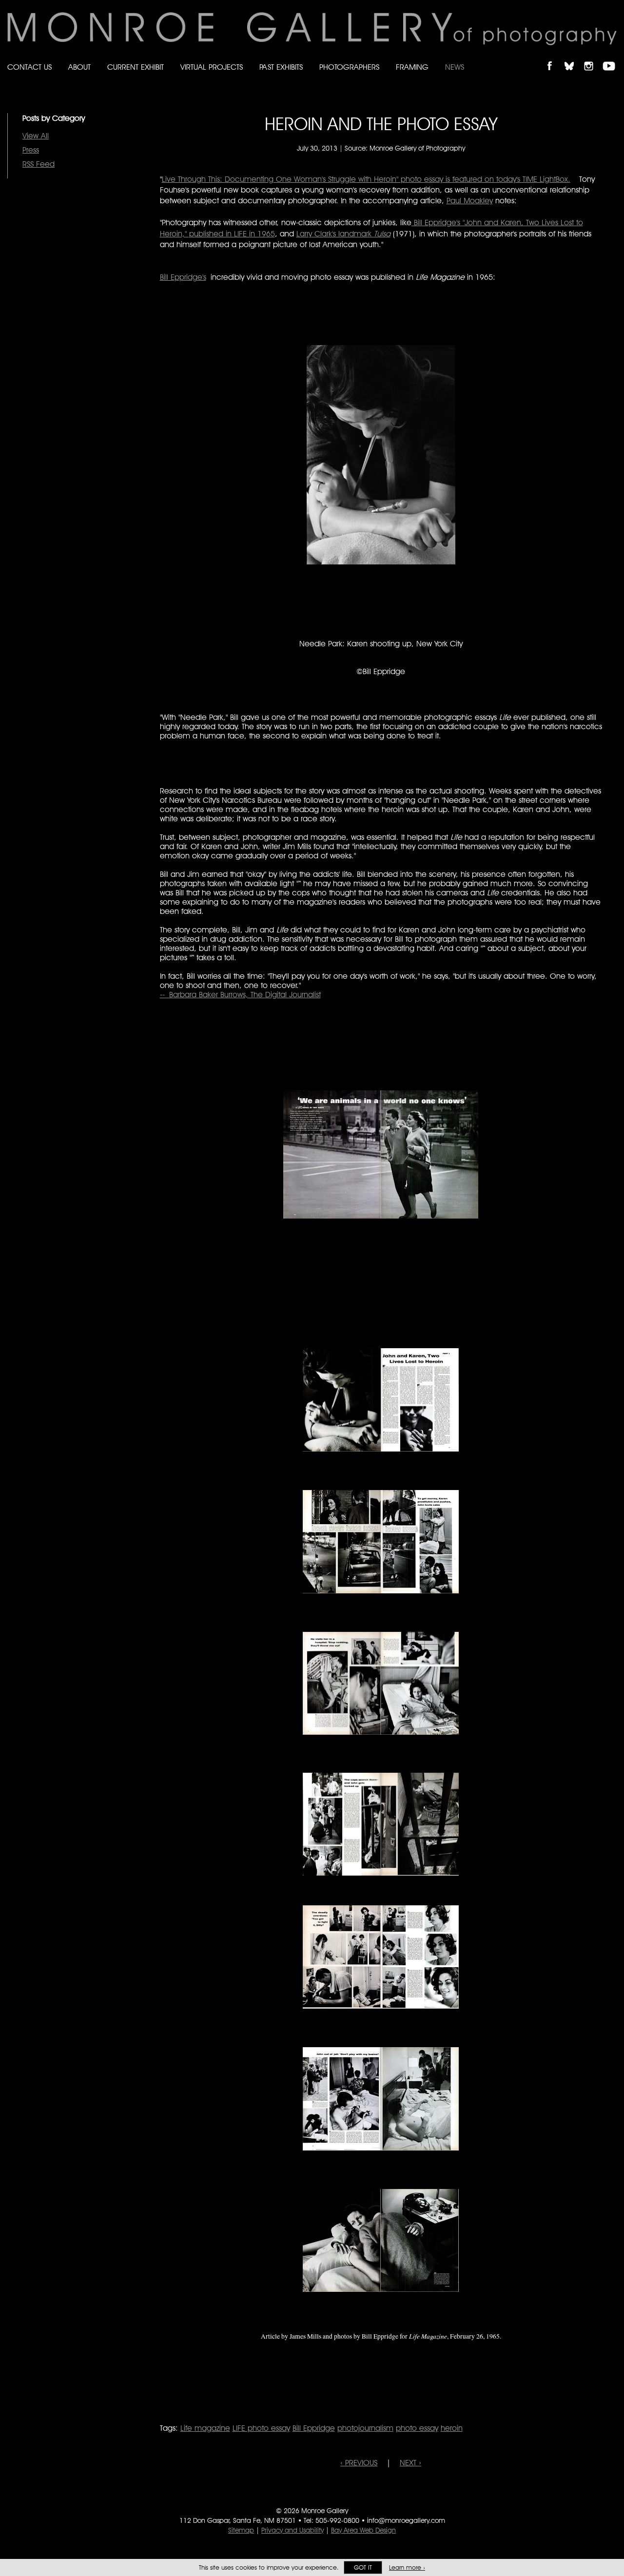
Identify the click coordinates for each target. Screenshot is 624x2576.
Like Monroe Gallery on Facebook (554, 58)
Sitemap (241, 2530)
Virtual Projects (212, 67)
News (455, 67)
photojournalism (365, 2428)
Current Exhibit (136, 67)
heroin (452, 2428)
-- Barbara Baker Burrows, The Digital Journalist (240, 995)
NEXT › (410, 2463)
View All (36, 136)
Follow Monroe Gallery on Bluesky (574, 58)
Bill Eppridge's (183, 277)
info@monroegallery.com (406, 2520)
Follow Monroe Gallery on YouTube (612, 58)
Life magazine (205, 2428)
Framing (412, 67)
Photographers (349, 67)
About (79, 67)
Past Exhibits (281, 67)
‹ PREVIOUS (359, 2463)
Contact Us (29, 67)
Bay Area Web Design (363, 2530)
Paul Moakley (470, 201)
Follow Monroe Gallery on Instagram (593, 58)
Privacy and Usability (292, 2530)
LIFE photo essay (261, 2428)
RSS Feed (39, 164)
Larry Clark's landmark (343, 234)
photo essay (417, 2428)
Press (31, 150)
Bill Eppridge (314, 2428)
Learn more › (407, 2567)
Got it (363, 2567)
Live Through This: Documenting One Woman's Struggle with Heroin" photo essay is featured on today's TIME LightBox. (366, 179)
